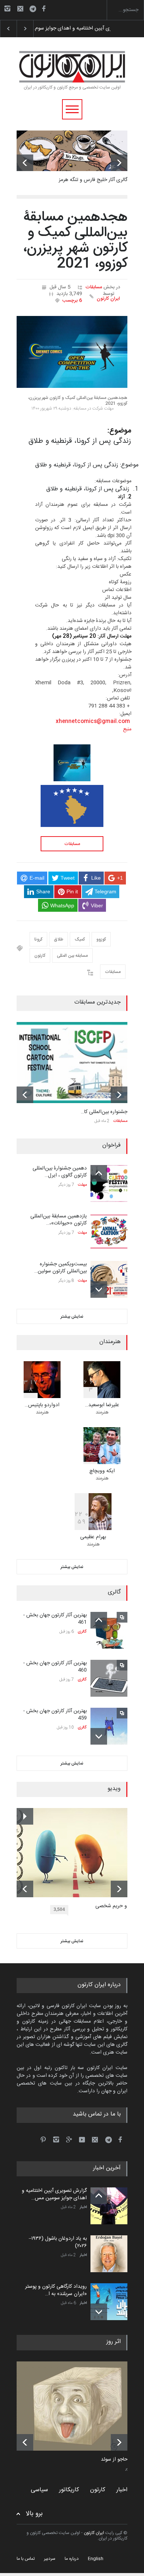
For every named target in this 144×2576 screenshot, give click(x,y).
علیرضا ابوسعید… (102, 1405)
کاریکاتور (69, 2490)
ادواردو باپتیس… (42, 1405)
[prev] (25, 163)
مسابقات (94, 287)
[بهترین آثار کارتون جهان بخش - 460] (109, 1678)
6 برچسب (72, 300)
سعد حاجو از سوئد (120, 2460)
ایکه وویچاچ (102, 1471)
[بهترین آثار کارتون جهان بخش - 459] (109, 1726)
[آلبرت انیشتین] (78, 2406)
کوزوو (101, 939)
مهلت (82, 1185)
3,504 (59, 1909)
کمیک (80, 939)
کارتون (40, 956)
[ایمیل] (20, 8)
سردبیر (50, 2559)
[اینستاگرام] (7, 8)
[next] (119, 163)
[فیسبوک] (44, 8)
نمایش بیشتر (72, 1317)
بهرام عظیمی (93, 1537)
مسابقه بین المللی (72, 956)
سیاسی (39, 2490)
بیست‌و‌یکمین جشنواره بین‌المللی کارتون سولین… (61, 1268)
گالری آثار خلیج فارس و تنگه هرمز (93, 180)
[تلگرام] (35, 10)
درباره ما (72, 2559)
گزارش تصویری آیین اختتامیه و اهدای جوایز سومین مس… (54, 2194)
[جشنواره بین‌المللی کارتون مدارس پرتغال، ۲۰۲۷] (72, 1063)
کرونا (38, 939)
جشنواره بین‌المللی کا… (104, 1112)
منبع (127, 729)
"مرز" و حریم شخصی (117, 1906)
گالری (82, 1632)
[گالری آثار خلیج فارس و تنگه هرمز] (72, 151)
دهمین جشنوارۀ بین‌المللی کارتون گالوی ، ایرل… (60, 1172)
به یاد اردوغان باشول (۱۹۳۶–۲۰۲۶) (67, 28)
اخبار (83, 2207)
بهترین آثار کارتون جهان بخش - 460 (55, 1667)
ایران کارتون (108, 299)
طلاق (59, 939)
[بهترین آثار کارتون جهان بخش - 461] (109, 1630)
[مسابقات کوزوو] (72, 806)
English (96, 2559)
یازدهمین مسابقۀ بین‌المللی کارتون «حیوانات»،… (59, 1220)
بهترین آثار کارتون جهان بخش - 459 (55, 1715)
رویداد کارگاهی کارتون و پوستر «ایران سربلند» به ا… (56, 2290)
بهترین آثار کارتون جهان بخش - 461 (55, 1619)
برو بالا (34, 2514)
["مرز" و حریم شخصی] (78, 1853)
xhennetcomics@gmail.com (93, 722)
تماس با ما (26, 2559)
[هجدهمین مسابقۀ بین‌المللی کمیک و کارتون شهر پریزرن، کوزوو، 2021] (72, 352)
